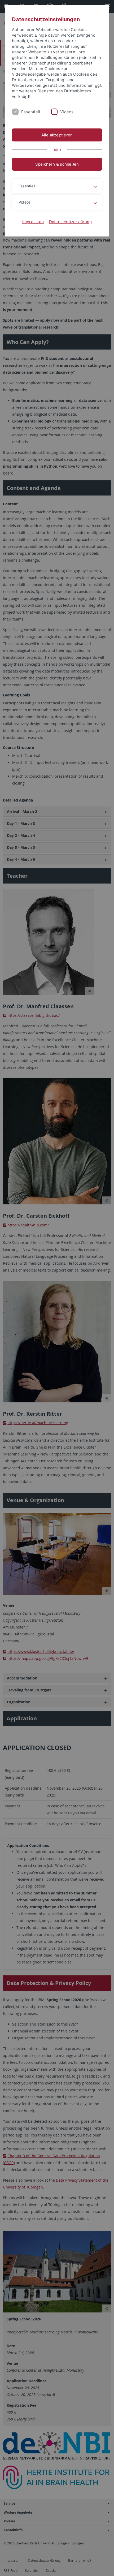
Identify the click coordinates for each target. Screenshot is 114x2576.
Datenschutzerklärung (71, 222)
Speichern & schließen (57, 164)
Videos (67, 112)
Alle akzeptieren (57, 135)
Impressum (33, 222)
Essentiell (31, 112)
